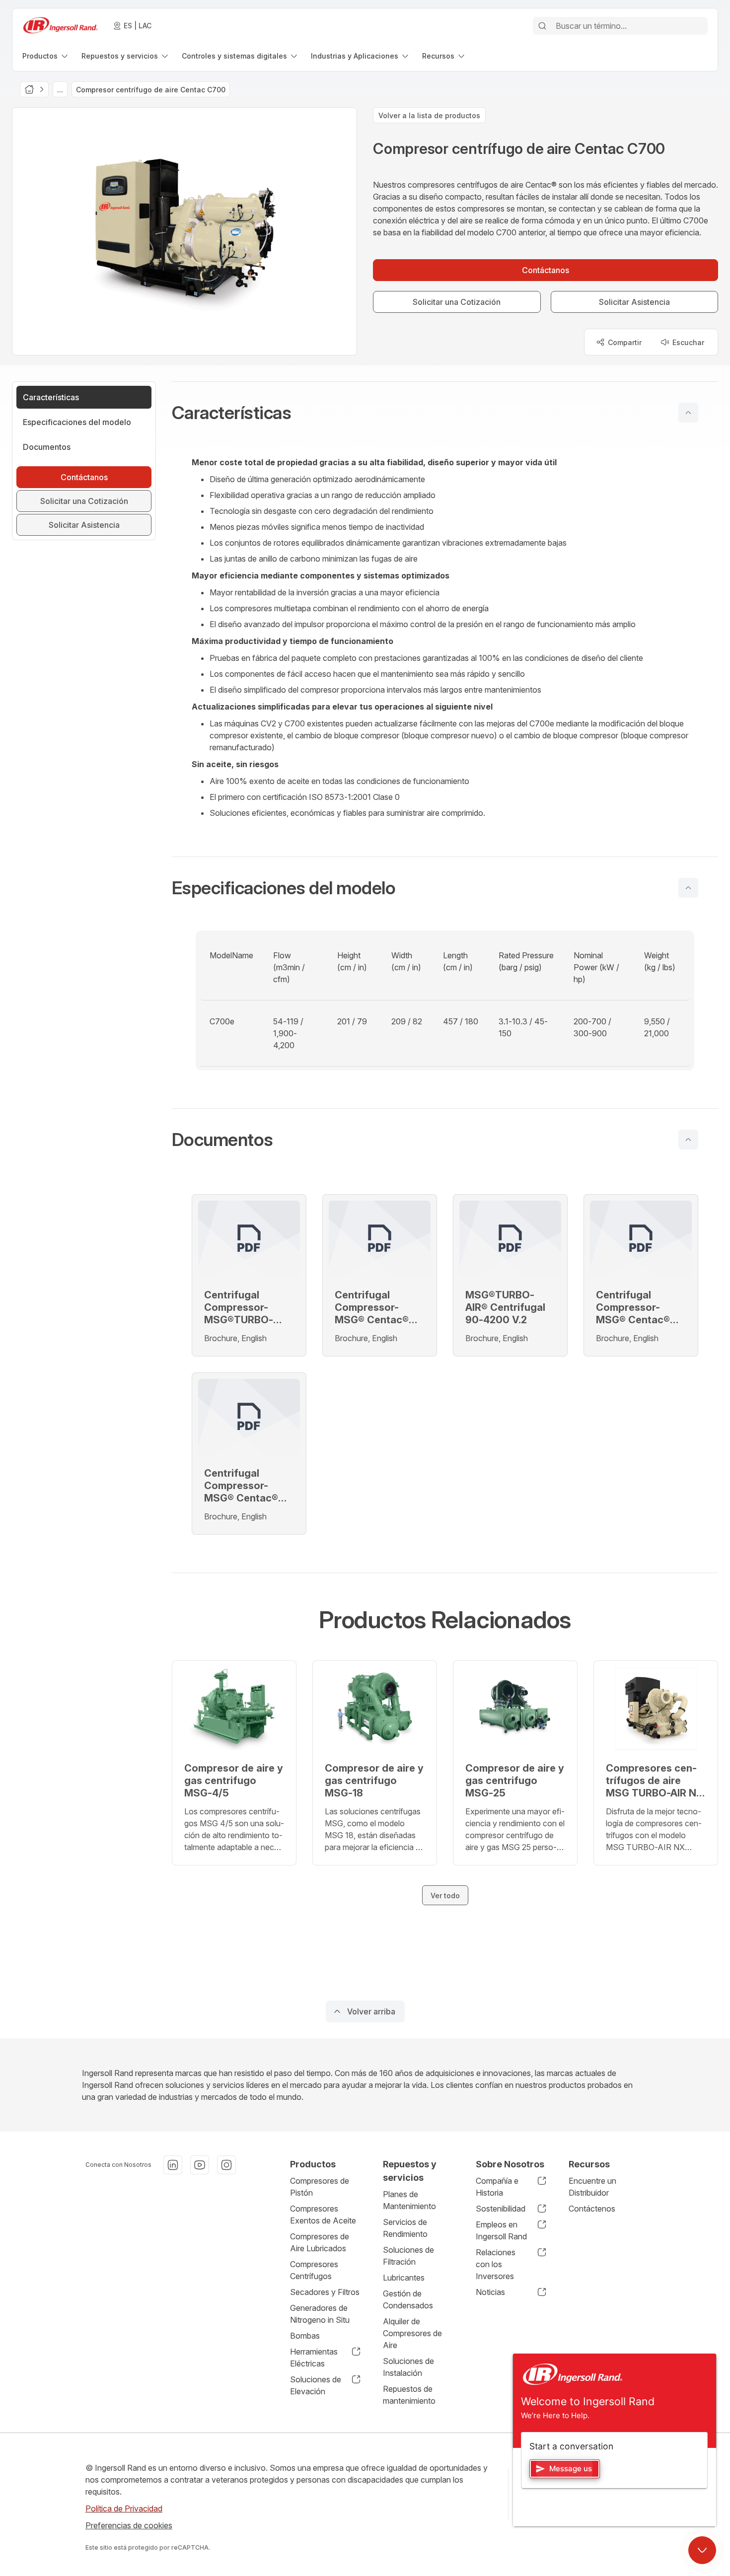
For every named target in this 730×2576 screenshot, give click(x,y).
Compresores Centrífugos (314, 2270)
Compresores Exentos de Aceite (323, 2215)
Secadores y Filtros (325, 2292)
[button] (445, 413)
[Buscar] (542, 26)
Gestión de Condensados (408, 2299)
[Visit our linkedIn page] (173, 2165)
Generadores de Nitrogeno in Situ (320, 2314)
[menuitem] (46, 56)
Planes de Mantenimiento (409, 2200)
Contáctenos (592, 2209)
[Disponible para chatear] (702, 2550)
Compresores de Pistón (320, 2187)
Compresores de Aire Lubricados (320, 2242)
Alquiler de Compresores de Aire (412, 2333)
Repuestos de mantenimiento (409, 2395)
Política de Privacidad (124, 2508)
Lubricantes (404, 2278)
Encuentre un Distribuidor (592, 2187)
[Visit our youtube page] (200, 2165)
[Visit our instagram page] (226, 2165)
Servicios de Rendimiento (405, 2228)
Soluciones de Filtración (408, 2256)
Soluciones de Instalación (408, 2367)
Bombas (305, 2336)
